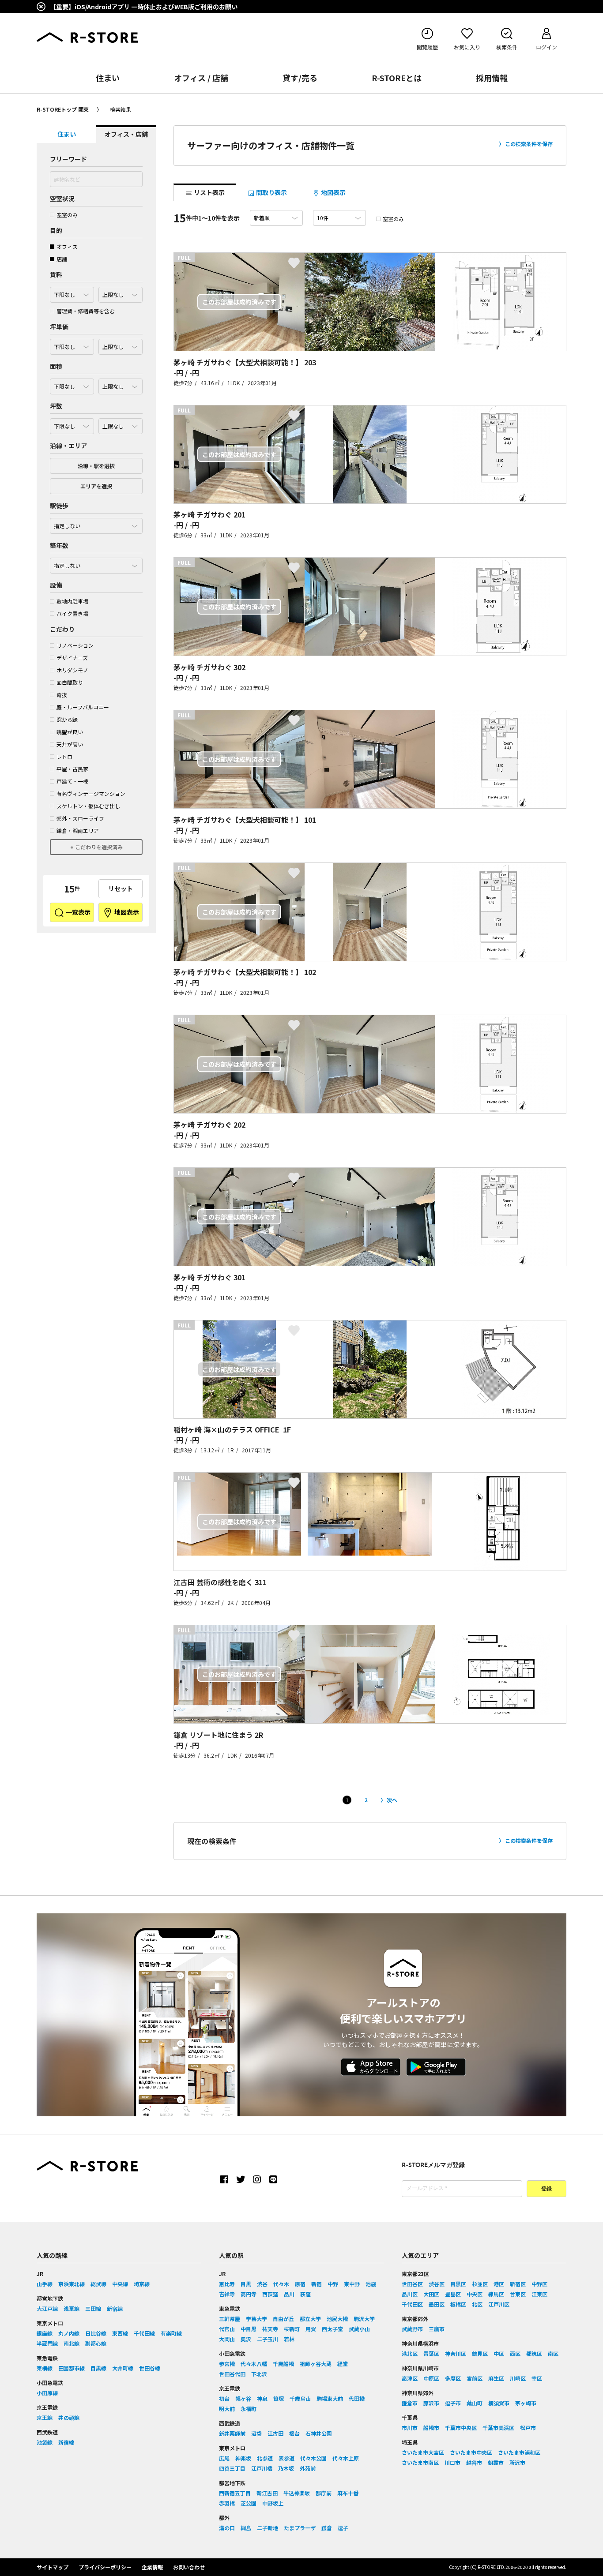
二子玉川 (268, 2339)
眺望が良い (70, 732)
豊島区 (453, 2294)
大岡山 (227, 2339)
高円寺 (249, 2294)
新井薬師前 (232, 2433)
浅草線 (72, 2308)
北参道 (265, 2458)
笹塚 (279, 2398)
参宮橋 (227, 2364)
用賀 (311, 2329)
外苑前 (308, 2468)
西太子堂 (332, 2329)
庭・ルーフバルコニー (83, 707)
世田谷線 (150, 2368)
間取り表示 (271, 192)
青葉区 (431, 2353)
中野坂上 (273, 2503)
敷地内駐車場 (72, 601)
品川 (289, 2294)
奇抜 (62, 695)
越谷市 (474, 2462)
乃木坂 (286, 2468)
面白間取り (70, 682)
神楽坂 (243, 2458)
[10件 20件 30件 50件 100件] (339, 218)
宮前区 (475, 2378)
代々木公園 (313, 2458)
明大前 (227, 2409)
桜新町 (292, 2329)
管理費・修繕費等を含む (86, 311)
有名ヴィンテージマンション (91, 793)
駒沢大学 (364, 2319)
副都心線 (96, 2343)
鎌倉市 (410, 2403)
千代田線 (144, 2333)
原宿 (300, 2284)
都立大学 (310, 2319)
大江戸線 (47, 2308)
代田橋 (357, 2398)
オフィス (67, 246)
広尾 (224, 2458)
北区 (477, 2304)
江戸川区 (499, 2304)
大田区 (431, 2294)
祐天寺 (270, 2329)
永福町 (249, 2409)
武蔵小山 (359, 2329)
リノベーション (75, 645)
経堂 (343, 2364)
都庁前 (324, 2493)
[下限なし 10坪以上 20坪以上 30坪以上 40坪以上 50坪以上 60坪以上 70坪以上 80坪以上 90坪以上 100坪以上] (72, 424)
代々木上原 (346, 2458)
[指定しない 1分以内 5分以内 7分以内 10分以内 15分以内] (96, 524)
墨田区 (437, 2304)
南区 (553, 2353)
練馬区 (496, 2294)
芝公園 (249, 2503)
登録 (546, 2189)
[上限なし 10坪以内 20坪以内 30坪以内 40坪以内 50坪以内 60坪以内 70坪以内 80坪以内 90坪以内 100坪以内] (121, 424)
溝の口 (227, 2528)
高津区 (410, 2378)
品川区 (410, 2294)
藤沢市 (431, 2403)
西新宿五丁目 (235, 2493)
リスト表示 (209, 192)
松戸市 (528, 2428)
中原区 (431, 2378)
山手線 (45, 2284)
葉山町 (475, 2403)
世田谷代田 (232, 2374)
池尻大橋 (337, 2319)
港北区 (410, 2353)
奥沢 (246, 2339)
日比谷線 (96, 2333)
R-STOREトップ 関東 (63, 109)
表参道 (286, 2458)
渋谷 (262, 2284)
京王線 (45, 2417)
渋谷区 (437, 2284)
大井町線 (123, 2368)
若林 (289, 2339)
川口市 (452, 2462)
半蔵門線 (47, 2343)
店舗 (62, 259)
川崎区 (518, 2378)
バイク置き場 (72, 613)
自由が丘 (283, 2319)
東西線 (120, 2333)
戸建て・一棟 (72, 781)
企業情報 (152, 2567)
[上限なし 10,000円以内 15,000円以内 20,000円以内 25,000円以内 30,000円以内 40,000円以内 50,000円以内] (121, 345)
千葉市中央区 (461, 2428)
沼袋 (256, 2433)
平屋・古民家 (72, 769)
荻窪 (305, 2294)
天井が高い (70, 744)
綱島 (246, 2528)
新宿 (317, 2284)
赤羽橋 (227, 2503)
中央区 (475, 2294)
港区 (499, 2284)
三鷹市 (437, 2329)
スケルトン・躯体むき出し (88, 806)
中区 (499, 2353)
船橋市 (431, 2428)
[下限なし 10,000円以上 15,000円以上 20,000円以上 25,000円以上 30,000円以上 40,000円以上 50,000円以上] (72, 345)
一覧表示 (77, 912)
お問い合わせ (189, 2567)
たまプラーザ (300, 2528)
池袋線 (45, 2442)
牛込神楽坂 (297, 2493)
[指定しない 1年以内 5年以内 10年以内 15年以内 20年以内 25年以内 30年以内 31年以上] (96, 563)
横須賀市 (499, 2403)
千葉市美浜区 (498, 2428)
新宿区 (518, 2284)
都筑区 (534, 2353)
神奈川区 (456, 2353)
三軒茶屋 (230, 2319)
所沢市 (517, 2462)
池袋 (371, 2284)
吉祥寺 (227, 2294)
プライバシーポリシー (105, 2567)
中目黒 (249, 2329)
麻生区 (496, 2378)
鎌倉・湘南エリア (78, 831)
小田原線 (47, 2393)
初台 (224, 2398)
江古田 (275, 2433)
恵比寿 (227, 2284)
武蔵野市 (412, 2329)
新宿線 (115, 2308)
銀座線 (45, 2333)
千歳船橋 (283, 2364)
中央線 (120, 2284)
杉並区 (480, 2284)
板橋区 (458, 2304)
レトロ (64, 756)
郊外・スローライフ (80, 818)
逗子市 (453, 2403)
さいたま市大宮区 (423, 2452)
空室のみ (67, 215)
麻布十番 (348, 2493)
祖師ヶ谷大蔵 (316, 2364)
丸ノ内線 (69, 2333)
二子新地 (268, 2528)
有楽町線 (171, 2333)
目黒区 (458, 2284)
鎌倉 (327, 2528)
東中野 (352, 2284)
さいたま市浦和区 (519, 2452)
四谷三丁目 (232, 2468)
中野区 (539, 2284)
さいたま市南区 (420, 2462)
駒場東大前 (330, 2398)
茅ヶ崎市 (526, 2403)
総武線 (98, 2284)
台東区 (518, 2294)
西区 (515, 2353)
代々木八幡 (254, 2364)
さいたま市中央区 (471, 2452)
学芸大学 (256, 2319)
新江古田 (267, 2493)
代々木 (281, 2284)
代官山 (227, 2329)
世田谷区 (412, 2284)
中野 (333, 2284)
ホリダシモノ (72, 670)
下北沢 (259, 2374)
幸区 (537, 2378)
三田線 (93, 2308)
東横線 (45, 2368)
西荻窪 (270, 2294)
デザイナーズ (72, 658)
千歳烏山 (300, 2398)
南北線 (72, 2343)
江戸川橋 (262, 2468)
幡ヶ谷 (243, 2398)
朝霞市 (496, 2462)
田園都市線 (72, 2368)
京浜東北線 (72, 2284)
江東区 (539, 2294)
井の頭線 (69, 2417)
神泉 (262, 2398)
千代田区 (412, 2304)
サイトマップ (53, 2567)
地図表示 (126, 912)
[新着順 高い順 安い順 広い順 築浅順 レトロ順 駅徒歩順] (276, 218)
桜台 (294, 2433)
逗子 (343, 2528)
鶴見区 (480, 2353)
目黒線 (98, 2368)
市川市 (410, 2428)
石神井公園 (319, 2433)
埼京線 (142, 2284)
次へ (392, 1800)
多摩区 (453, 2378)
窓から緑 (67, 719)
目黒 (246, 2284)
